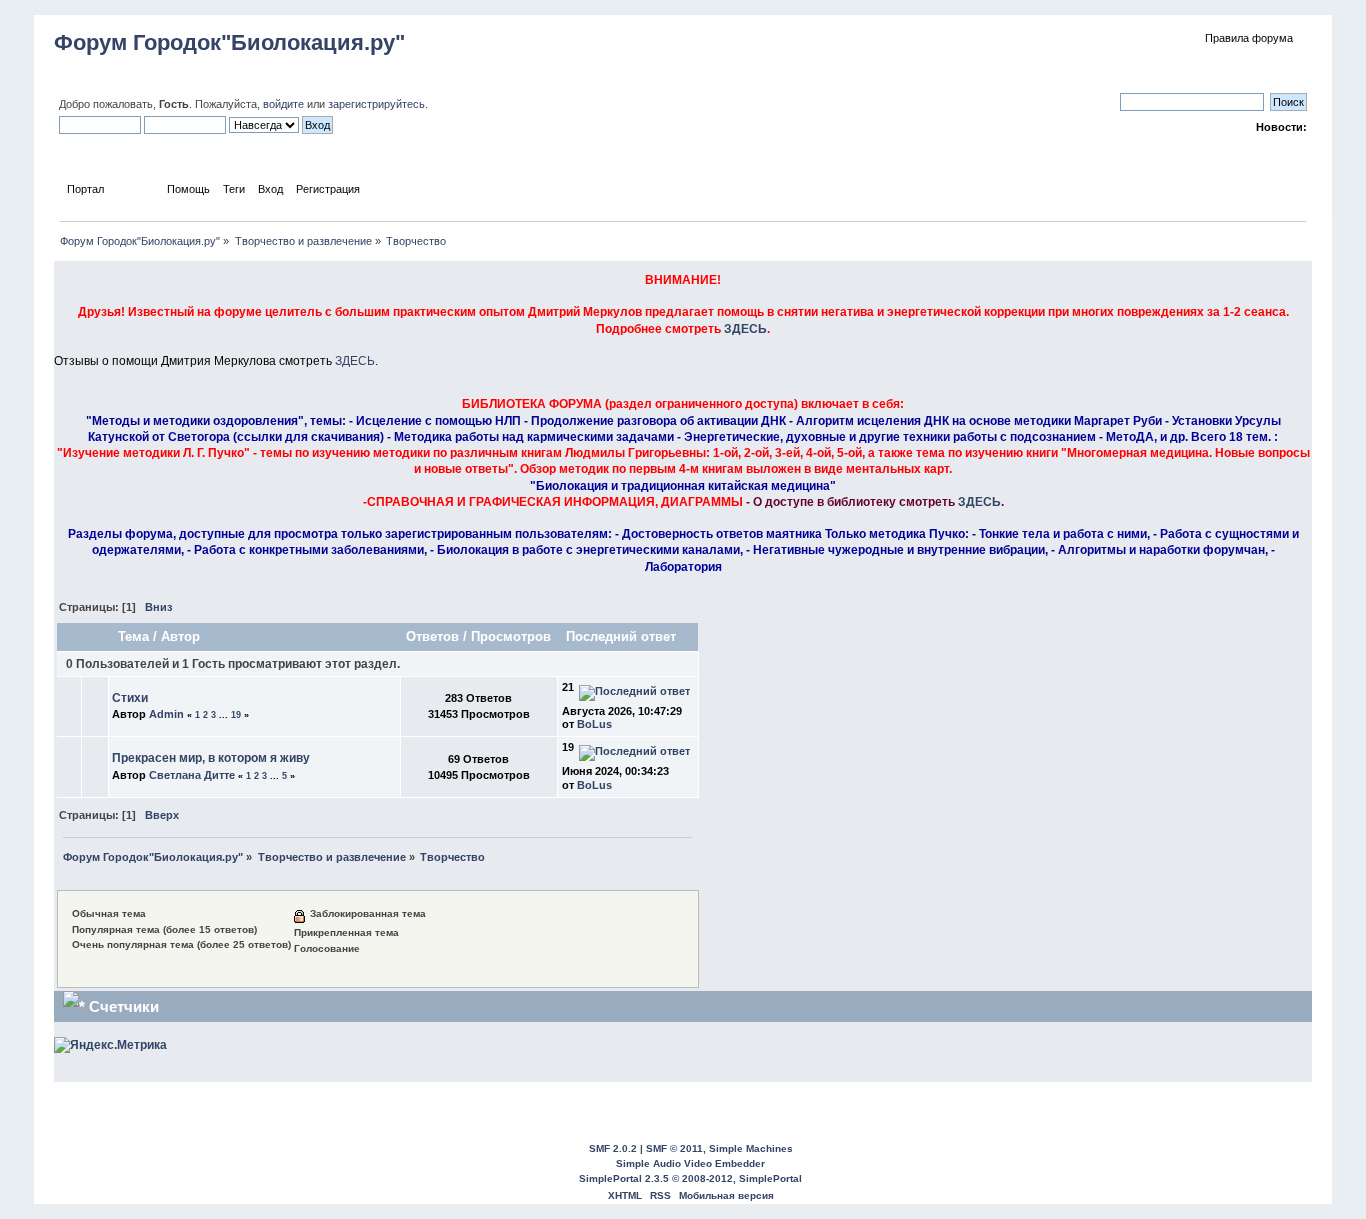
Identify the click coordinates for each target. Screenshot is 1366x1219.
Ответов (432, 636)
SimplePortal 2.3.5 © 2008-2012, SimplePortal (690, 1178)
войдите (283, 104)
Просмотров (511, 636)
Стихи (130, 698)
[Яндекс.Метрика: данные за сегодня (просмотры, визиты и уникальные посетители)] (110, 1045)
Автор (180, 636)
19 (236, 715)
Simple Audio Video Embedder (690, 1163)
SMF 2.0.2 (613, 1148)
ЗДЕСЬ (745, 329)
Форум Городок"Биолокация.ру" (229, 42)
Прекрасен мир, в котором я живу (211, 758)
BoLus (594, 724)
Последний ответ (623, 636)
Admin (166, 714)
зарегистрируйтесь (376, 104)
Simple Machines (751, 1148)
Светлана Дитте (192, 775)
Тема (133, 636)
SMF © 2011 (674, 1148)
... (225, 715)
